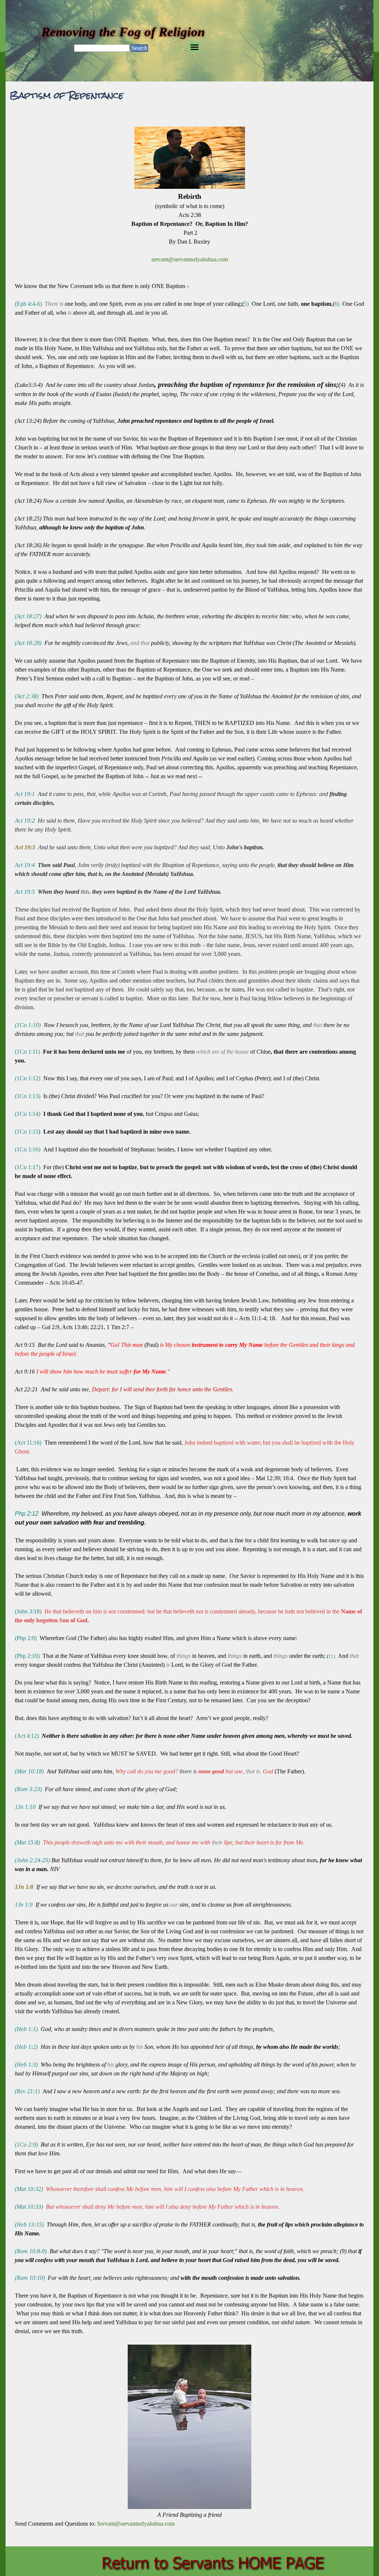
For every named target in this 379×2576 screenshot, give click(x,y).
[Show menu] (194, 47)
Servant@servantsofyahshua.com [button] (136, 2524)
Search (139, 48)
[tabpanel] (189, 1326)
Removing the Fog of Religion (123, 32)
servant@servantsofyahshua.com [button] (190, 259)
